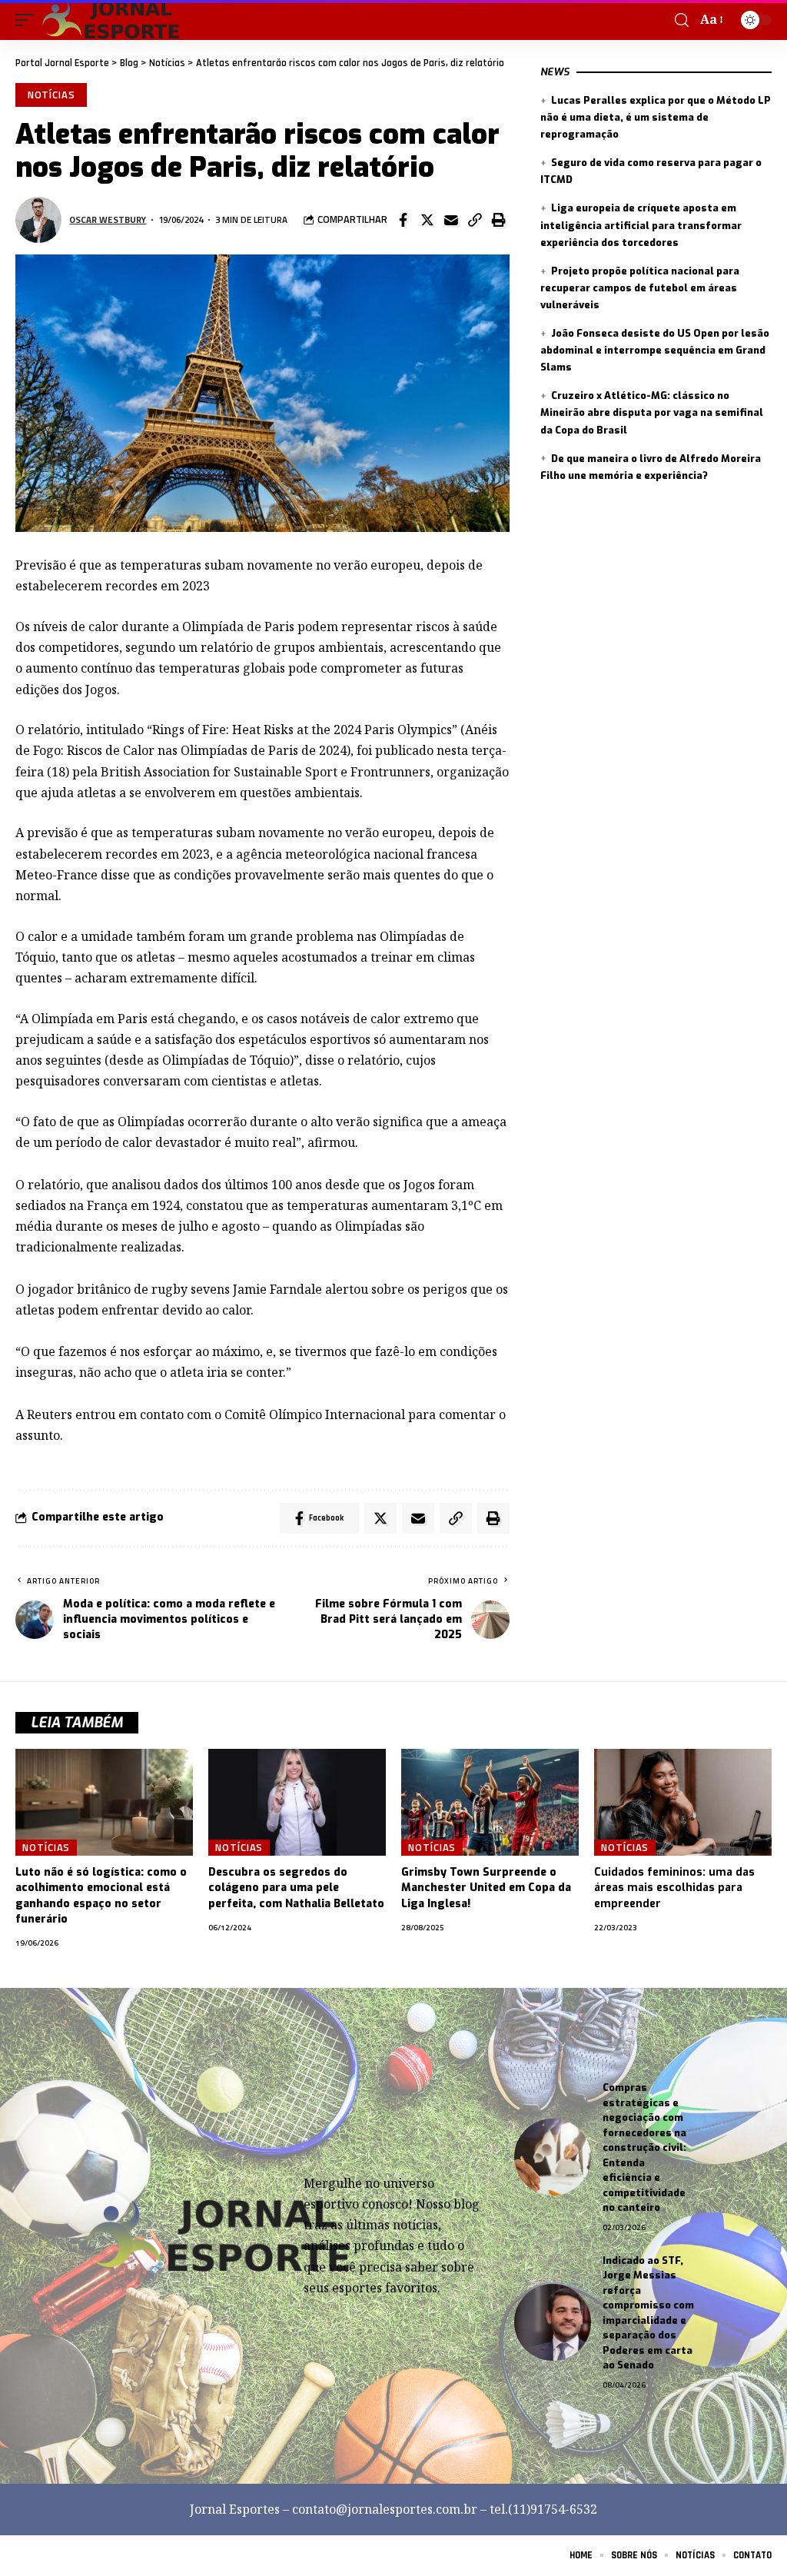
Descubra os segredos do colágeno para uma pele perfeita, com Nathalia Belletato (296, 1888)
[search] (682, 20)
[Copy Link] (475, 220)
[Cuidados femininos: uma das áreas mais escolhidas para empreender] (683, 1802)
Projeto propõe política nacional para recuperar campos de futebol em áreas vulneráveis (640, 288)
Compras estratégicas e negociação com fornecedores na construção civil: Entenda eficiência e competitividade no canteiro (644, 2147)
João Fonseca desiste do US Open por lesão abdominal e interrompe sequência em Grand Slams (655, 350)
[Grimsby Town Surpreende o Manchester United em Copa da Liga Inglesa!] (490, 1802)
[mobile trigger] (28, 20)
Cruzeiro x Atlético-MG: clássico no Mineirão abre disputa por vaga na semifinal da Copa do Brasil (652, 412)
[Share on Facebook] (403, 220)
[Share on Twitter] (427, 220)
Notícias (51, 95)
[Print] (499, 220)
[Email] (451, 220)
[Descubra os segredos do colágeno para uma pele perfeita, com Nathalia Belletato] (297, 1802)
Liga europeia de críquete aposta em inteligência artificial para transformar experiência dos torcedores (641, 225)
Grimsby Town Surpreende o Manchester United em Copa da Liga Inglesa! (486, 1888)
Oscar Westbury (108, 219)
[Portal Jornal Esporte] (112, 20)
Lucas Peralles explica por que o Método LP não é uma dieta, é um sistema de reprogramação (656, 117)
